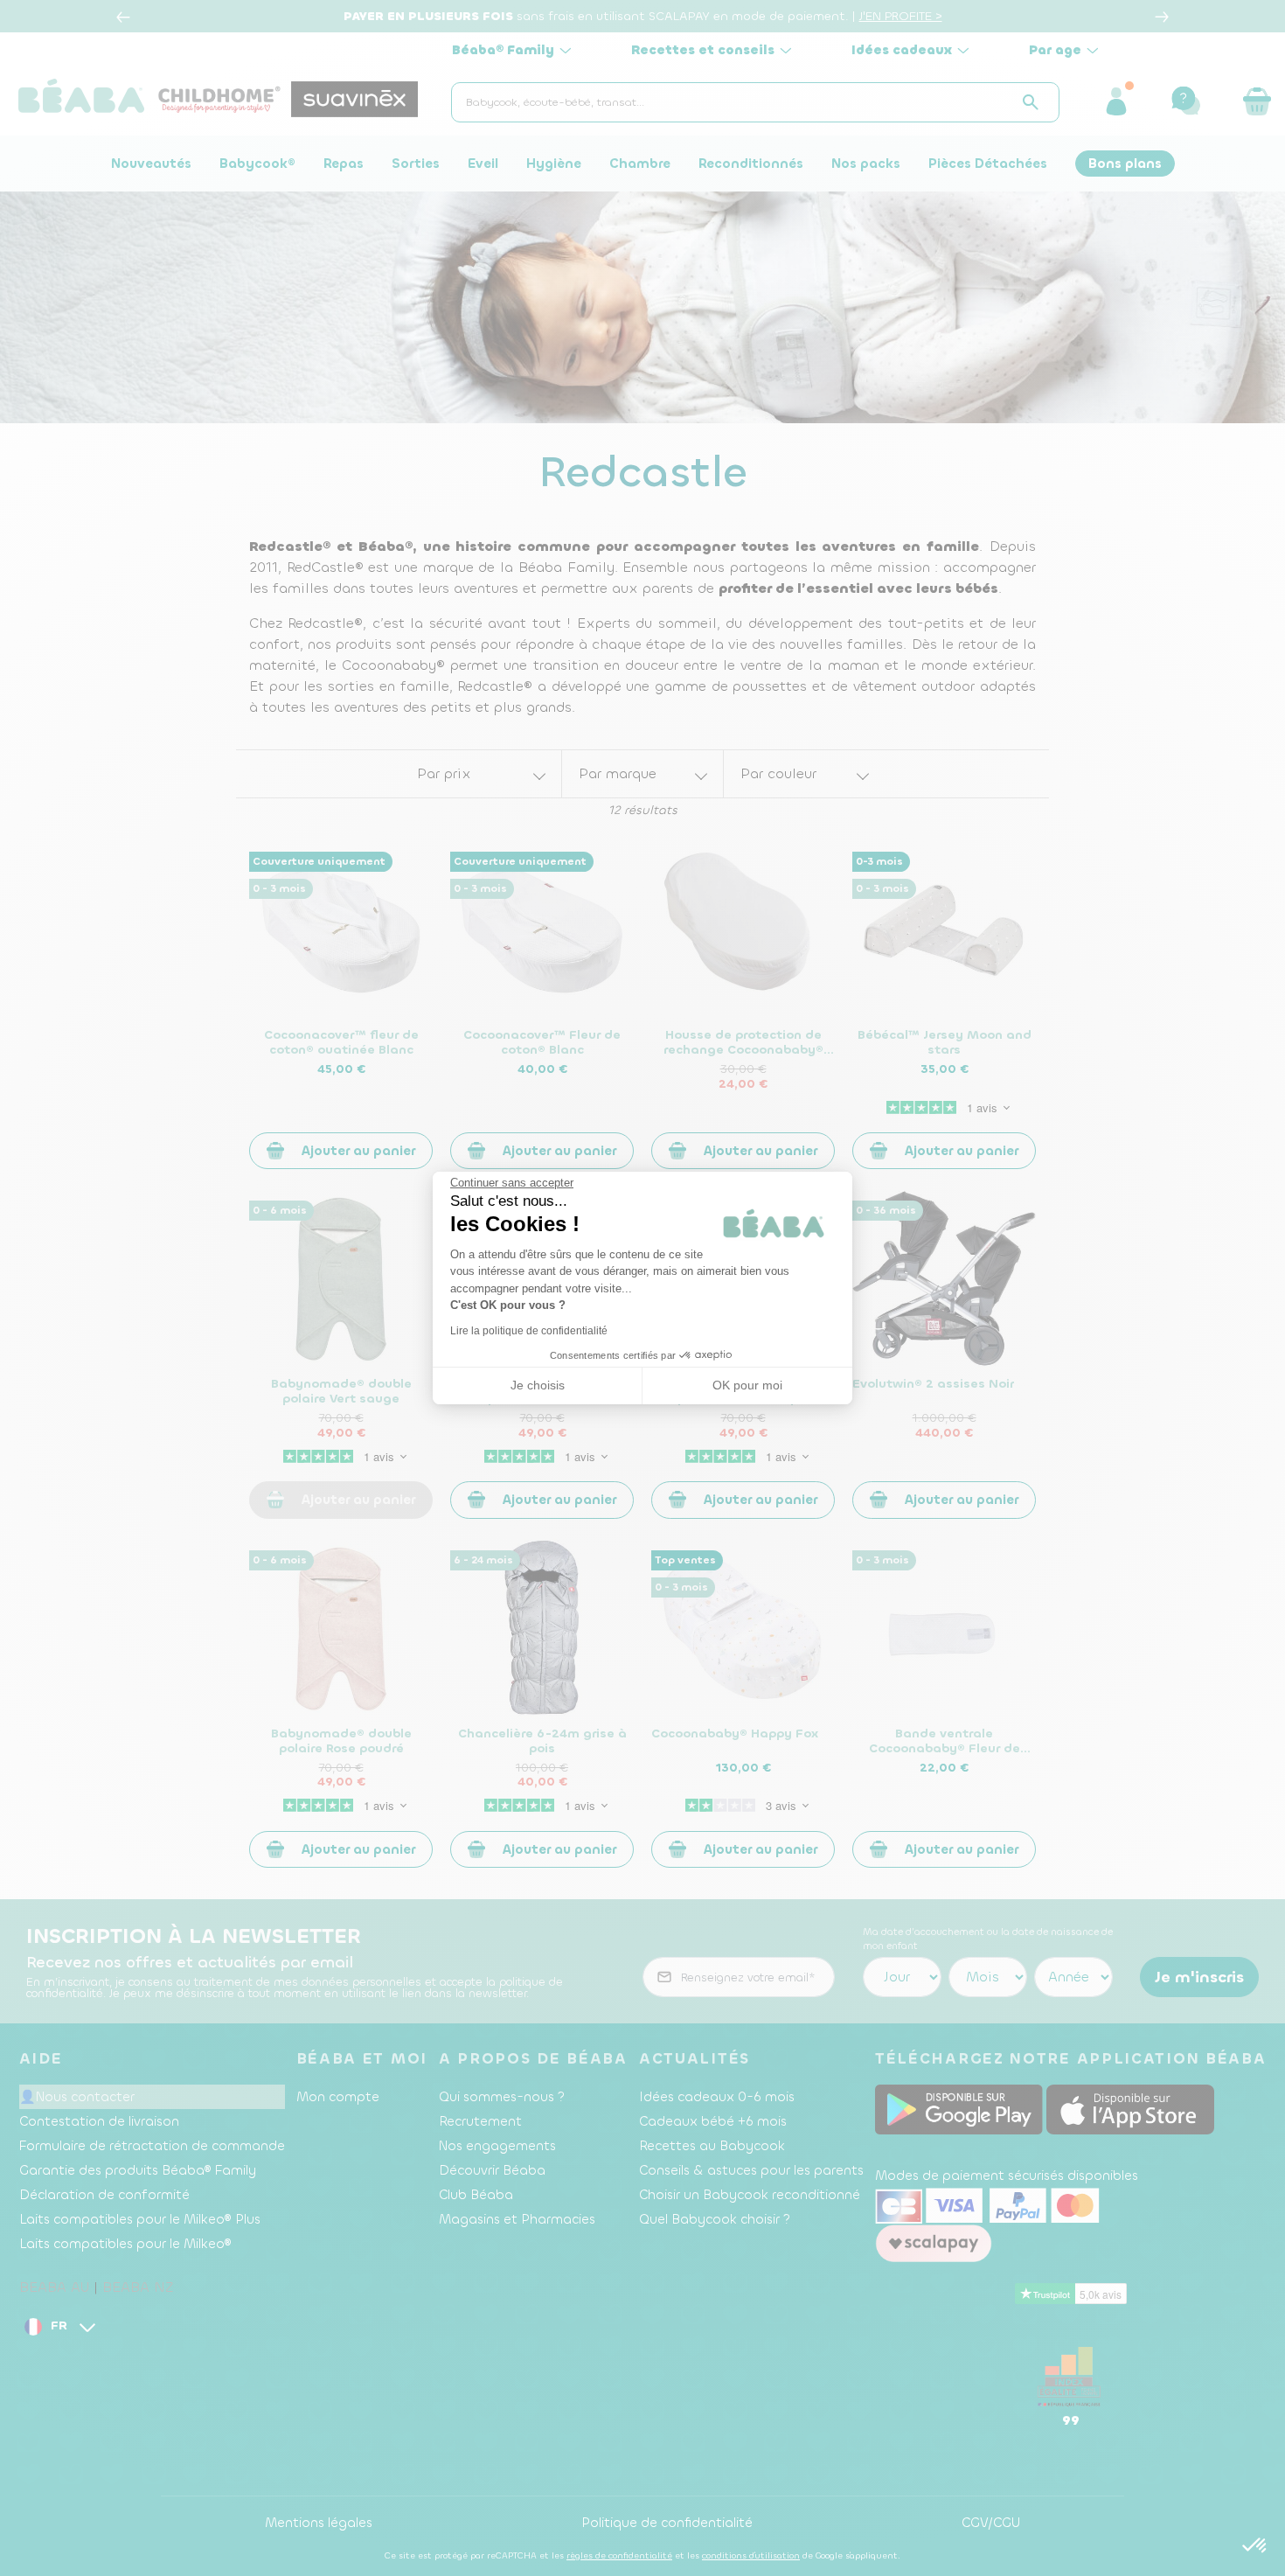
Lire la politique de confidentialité (529, 1331)
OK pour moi (747, 1385)
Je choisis (538, 1385)
